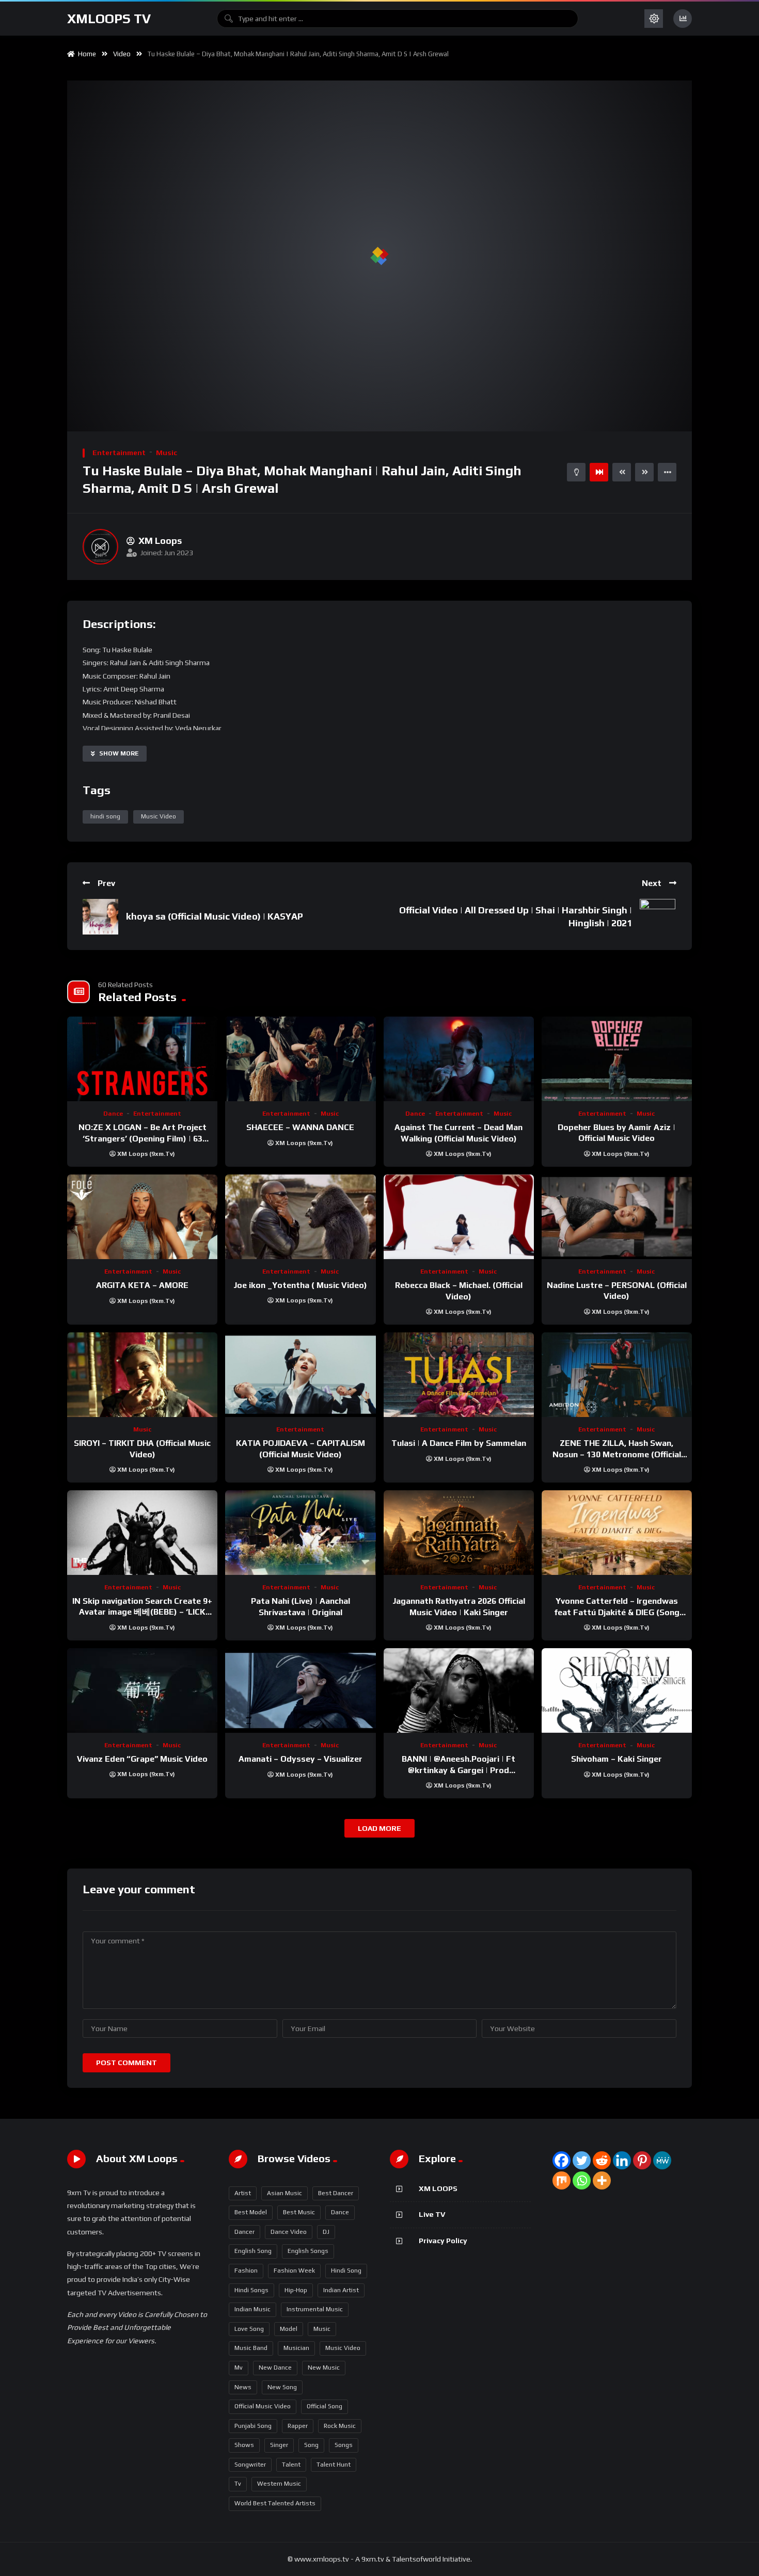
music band (251, 2348)
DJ (326, 2232)
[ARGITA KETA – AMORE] (142, 1217)
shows (244, 2445)
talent (291, 2465)
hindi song (105, 816)
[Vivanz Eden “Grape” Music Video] (142, 1691)
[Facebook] (562, 2160)
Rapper (298, 2426)
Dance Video (289, 2232)
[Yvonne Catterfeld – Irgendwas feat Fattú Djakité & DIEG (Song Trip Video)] (617, 1533)
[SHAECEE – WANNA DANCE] (300, 1059)
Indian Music (252, 2309)
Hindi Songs (251, 2290)
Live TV (432, 2214)
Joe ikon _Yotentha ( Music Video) (300, 1285)
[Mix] (562, 2180)
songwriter (250, 2465)
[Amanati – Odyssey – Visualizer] (300, 1691)
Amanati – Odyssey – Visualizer (301, 1759)
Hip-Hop (296, 2290)
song (311, 2445)
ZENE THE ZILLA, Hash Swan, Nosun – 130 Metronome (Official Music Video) (617, 1454)
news (243, 2387)
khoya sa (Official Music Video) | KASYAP (215, 916)
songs (344, 2445)
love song (249, 2329)
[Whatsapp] (582, 2180)
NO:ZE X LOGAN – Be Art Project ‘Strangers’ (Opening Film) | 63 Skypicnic (143, 1138)
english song (253, 2251)
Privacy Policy (443, 2241)
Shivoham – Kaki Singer (616, 1759)
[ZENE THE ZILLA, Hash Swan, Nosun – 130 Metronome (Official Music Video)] (617, 1375)
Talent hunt (334, 2465)
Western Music (279, 2484)
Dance (113, 1114)
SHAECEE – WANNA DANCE (300, 1127)
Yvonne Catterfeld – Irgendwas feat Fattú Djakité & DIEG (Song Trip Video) (617, 1612)
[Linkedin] (622, 2160)
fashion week (294, 2271)
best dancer (336, 2193)
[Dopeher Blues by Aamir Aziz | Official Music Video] (617, 1059)
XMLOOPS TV (109, 19)
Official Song (325, 2406)
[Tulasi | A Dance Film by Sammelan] (459, 1375)
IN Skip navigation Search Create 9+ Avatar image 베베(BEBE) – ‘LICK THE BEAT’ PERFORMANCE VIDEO (142, 1612)
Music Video (159, 816)
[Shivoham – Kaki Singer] (617, 1691)
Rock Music (340, 2426)
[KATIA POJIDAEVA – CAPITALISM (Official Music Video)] (300, 1375)
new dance (275, 2368)
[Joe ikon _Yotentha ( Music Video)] (300, 1217)
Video (122, 54)
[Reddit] (602, 2160)
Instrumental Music (315, 2309)
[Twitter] (582, 2160)
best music (299, 2212)
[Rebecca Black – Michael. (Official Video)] (459, 1217)
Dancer (244, 2232)
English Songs (308, 2251)
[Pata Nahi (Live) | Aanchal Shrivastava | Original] (300, 1533)
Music (167, 453)
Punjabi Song (253, 2426)
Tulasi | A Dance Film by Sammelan (459, 1443)
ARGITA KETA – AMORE (142, 1285)
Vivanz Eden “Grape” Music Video (142, 1759)
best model (251, 2212)
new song (282, 2387)
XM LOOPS (438, 2188)
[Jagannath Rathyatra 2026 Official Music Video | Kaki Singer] (459, 1533)
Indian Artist (341, 2290)
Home (85, 54)
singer (279, 2445)
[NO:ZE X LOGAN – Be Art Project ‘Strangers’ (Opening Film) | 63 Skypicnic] (142, 1059)
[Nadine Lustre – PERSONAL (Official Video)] (617, 1217)
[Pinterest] (642, 2160)
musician (296, 2348)
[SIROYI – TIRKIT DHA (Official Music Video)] (142, 1375)
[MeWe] (662, 2160)
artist (243, 2193)
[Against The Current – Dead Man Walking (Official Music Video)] (459, 1059)
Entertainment (119, 453)
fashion (246, 2271)
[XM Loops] (100, 547)
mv (239, 2368)
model (289, 2329)
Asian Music (284, 2193)
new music (324, 2368)
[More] (602, 2180)
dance (340, 2212)
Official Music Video (263, 2406)
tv (238, 2484)
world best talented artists (275, 2503)
